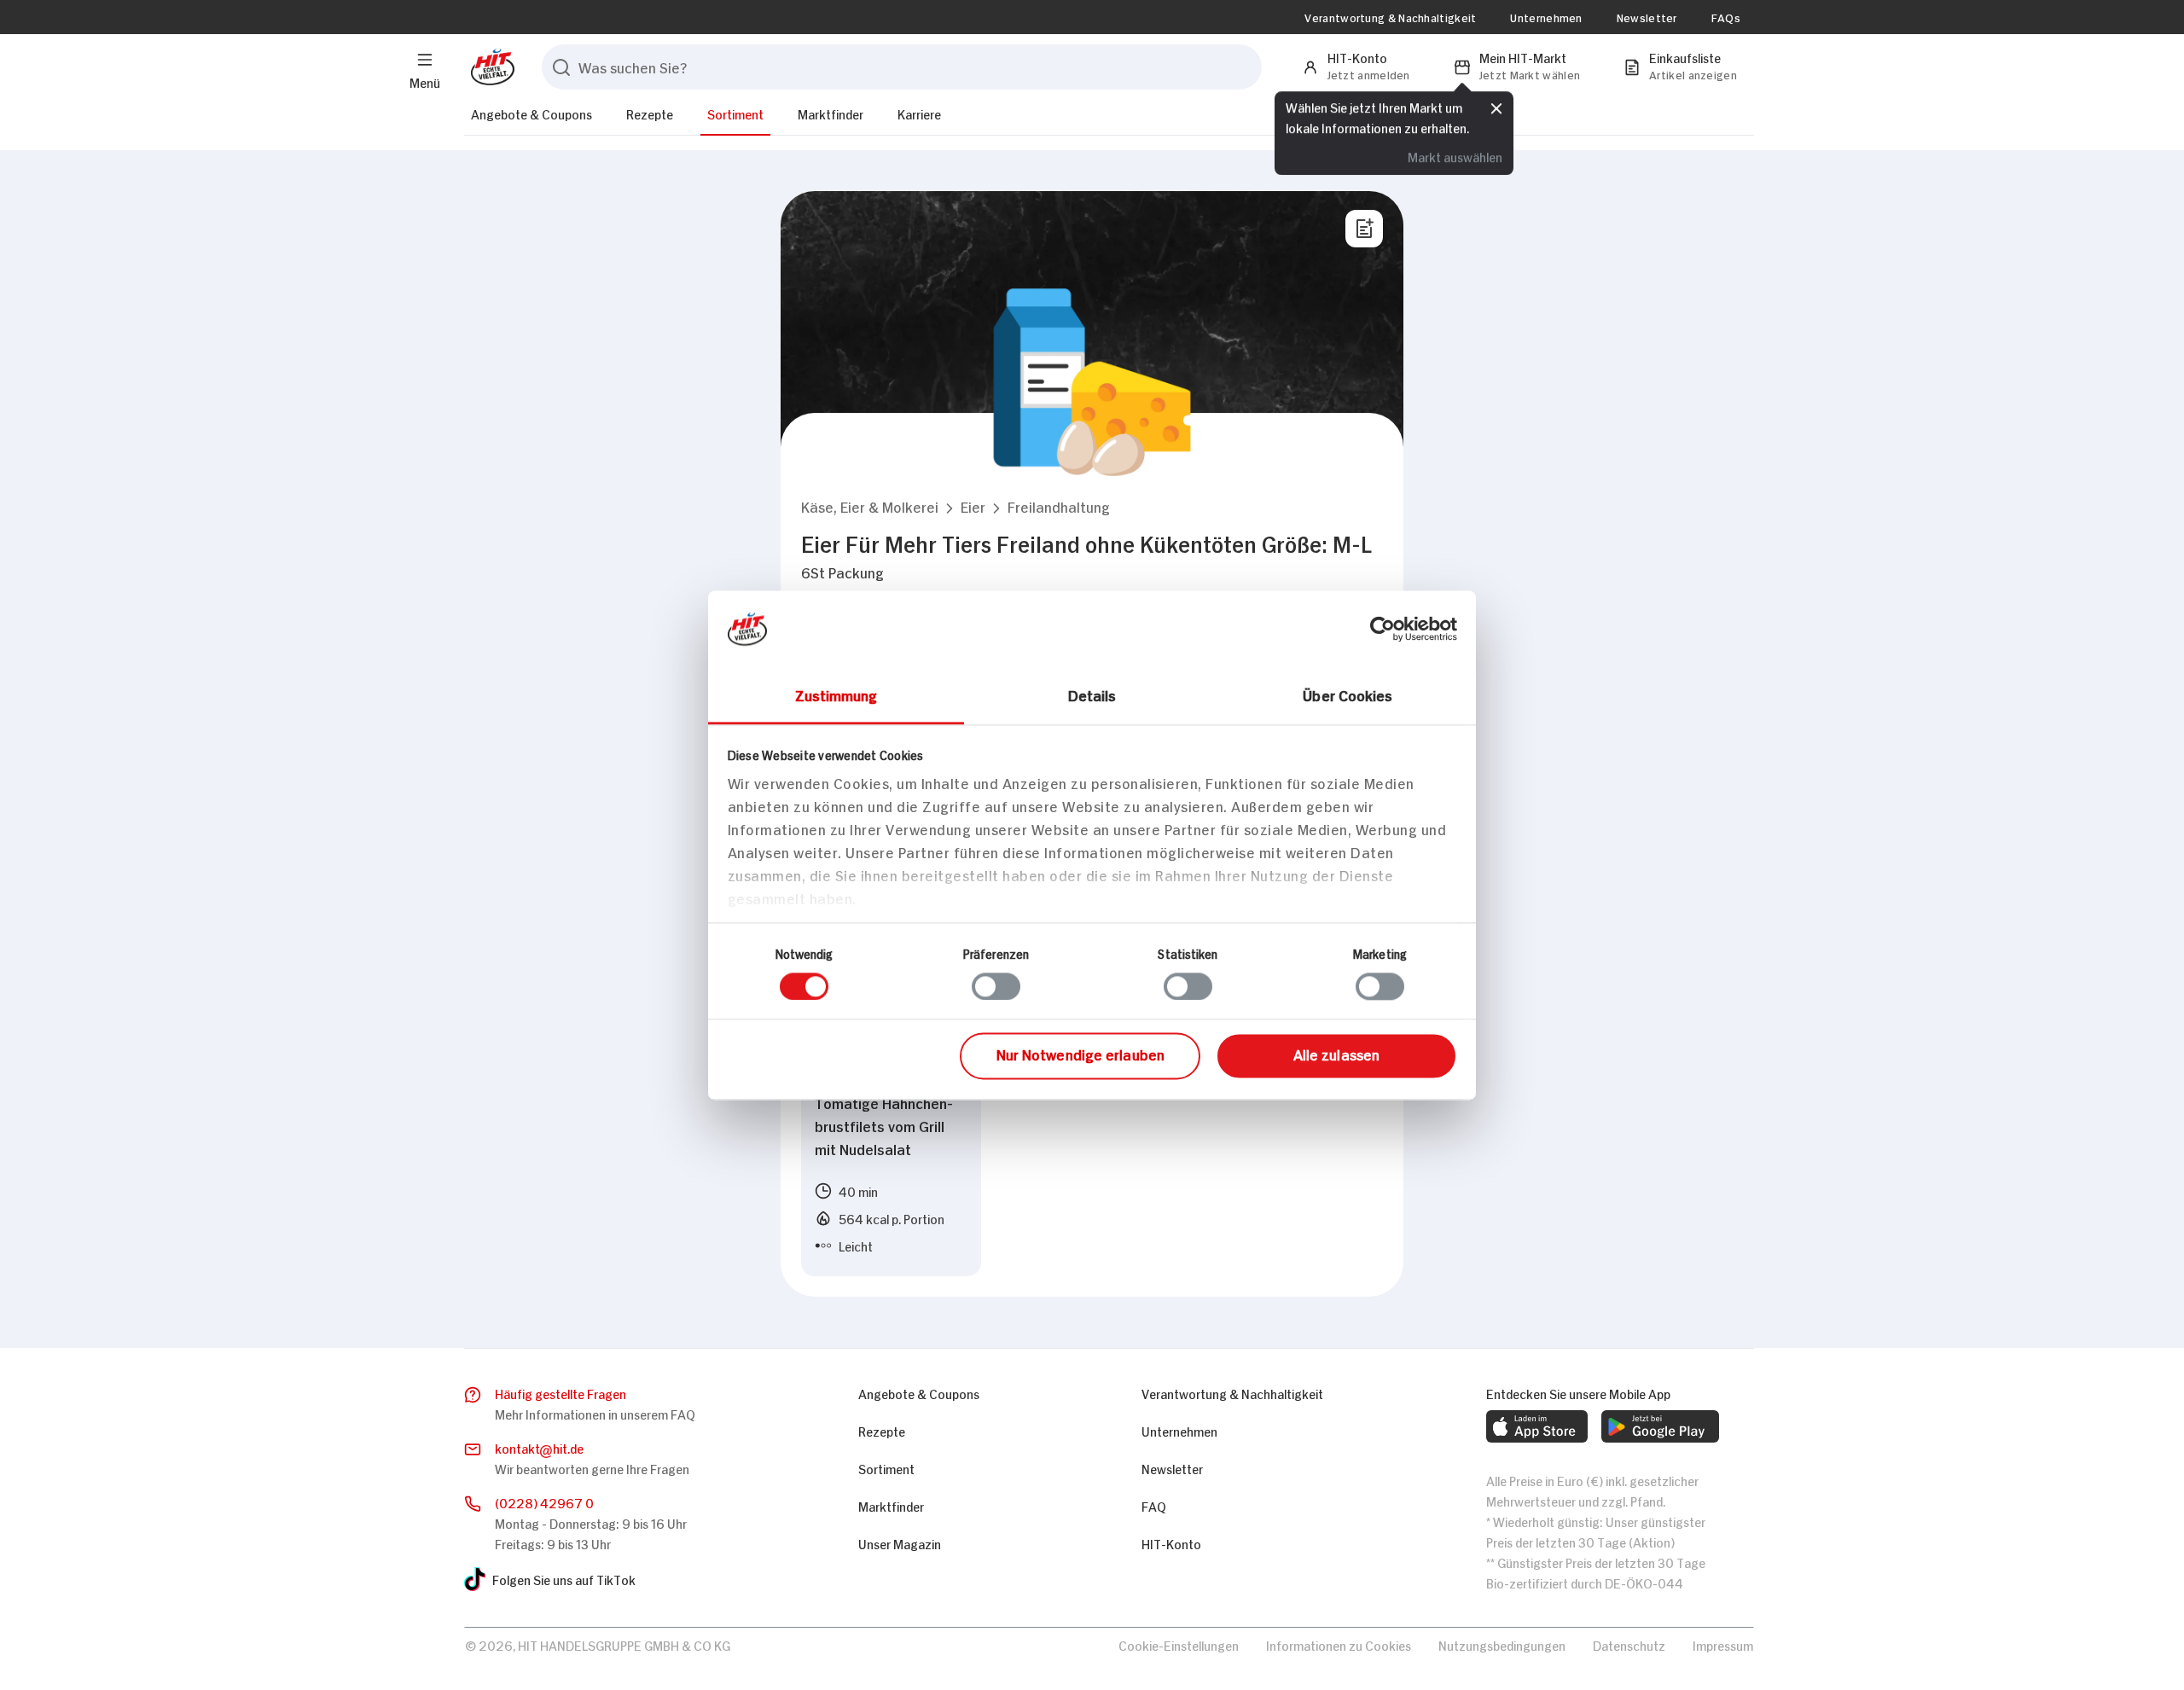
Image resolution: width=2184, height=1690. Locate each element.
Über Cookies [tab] (1348, 694)
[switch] (996, 986)
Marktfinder (831, 113)
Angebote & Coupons (531, 113)
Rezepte (650, 113)
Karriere (919, 113)
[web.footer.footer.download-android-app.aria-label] (1660, 1426)
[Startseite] (489, 67)
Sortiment (735, 113)
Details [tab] (1092, 694)
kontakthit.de (539, 1447)
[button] (870, 506)
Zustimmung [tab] (836, 694)
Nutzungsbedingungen (1502, 1644)
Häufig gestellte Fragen (561, 1393)
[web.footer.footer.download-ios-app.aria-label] (1537, 1426)
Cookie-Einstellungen (1179, 1644)
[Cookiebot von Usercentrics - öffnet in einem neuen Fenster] (1382, 629)
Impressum (1723, 1644)
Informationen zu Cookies (1339, 1644)
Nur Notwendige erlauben (1080, 1054)
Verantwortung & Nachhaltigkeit (1390, 17)
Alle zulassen (1336, 1054)
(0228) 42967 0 (544, 1502)
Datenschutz (1629, 1644)
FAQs (1726, 17)
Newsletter (1647, 17)
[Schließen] (1496, 108)
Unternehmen (1546, 17)
